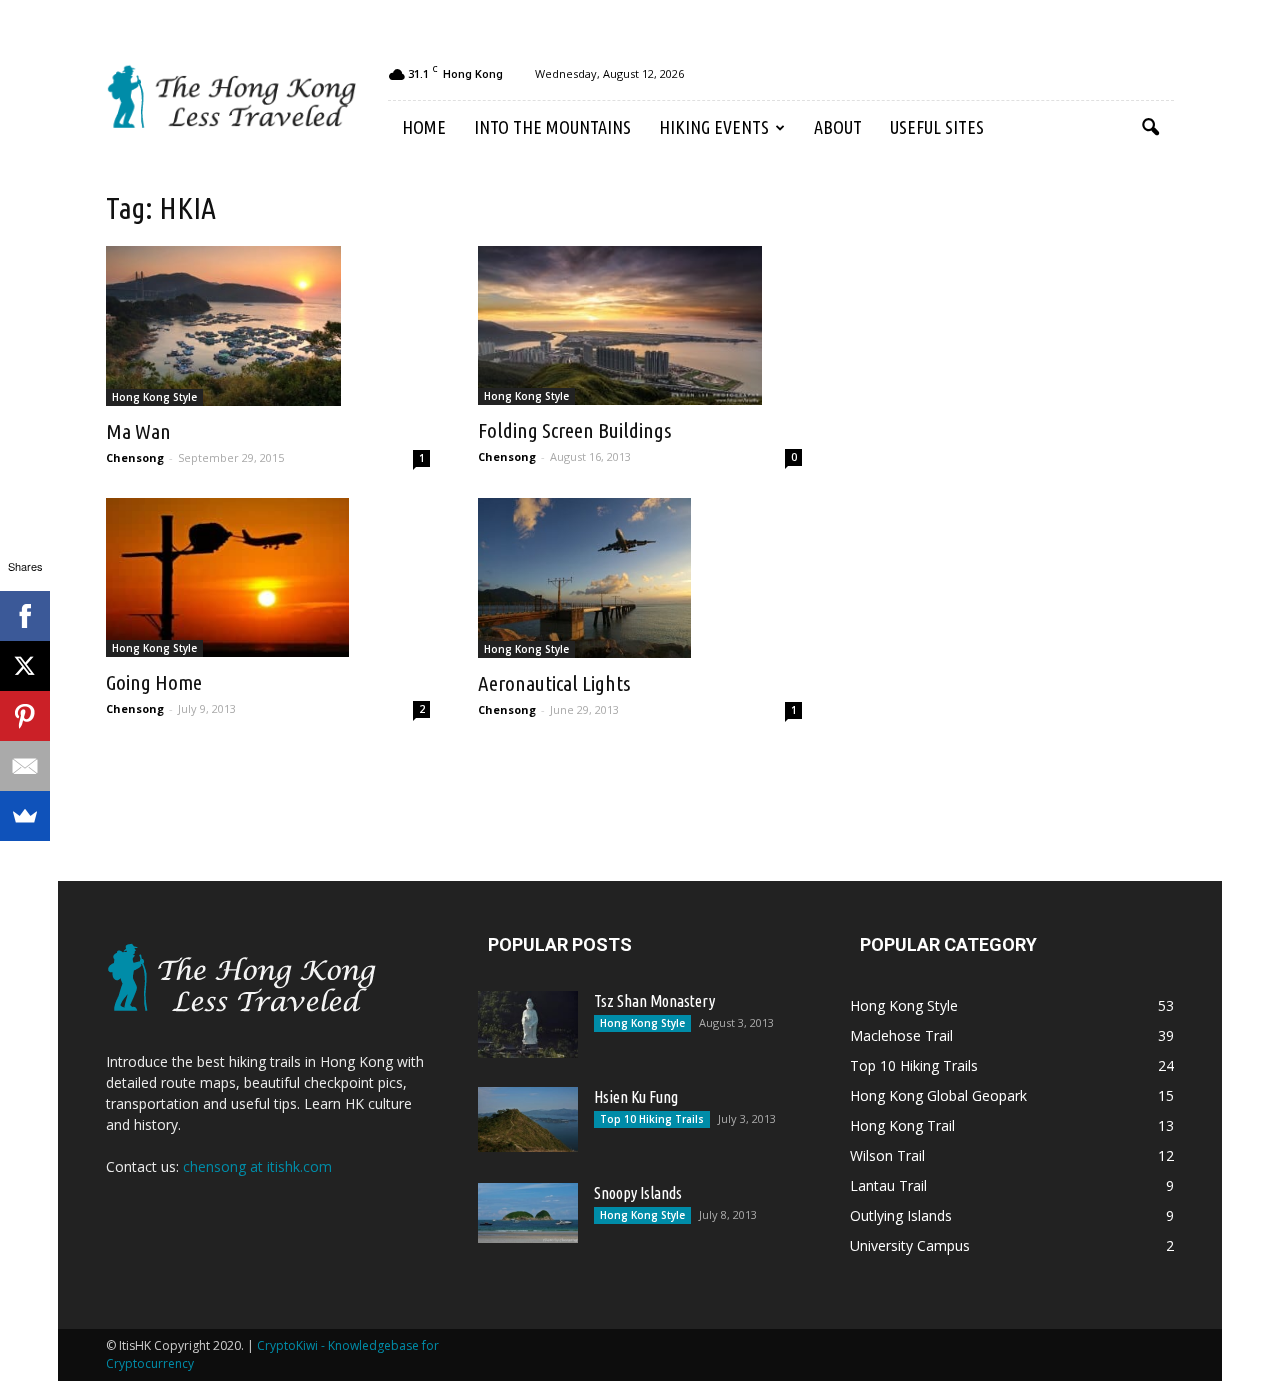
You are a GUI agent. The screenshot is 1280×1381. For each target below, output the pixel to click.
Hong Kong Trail (902, 1125)
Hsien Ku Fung (636, 1097)
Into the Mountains (552, 127)
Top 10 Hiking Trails (652, 1119)
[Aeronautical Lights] (640, 578)
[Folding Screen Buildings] (640, 325)
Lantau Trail (888, 1185)
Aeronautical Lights (554, 683)
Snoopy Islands (638, 1193)
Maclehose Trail (901, 1035)
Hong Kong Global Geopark (938, 1095)
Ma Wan (138, 431)
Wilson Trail (887, 1155)
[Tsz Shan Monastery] (528, 1024)
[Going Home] (268, 578)
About (838, 127)
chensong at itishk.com (257, 1166)
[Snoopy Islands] (528, 1213)
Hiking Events (714, 127)
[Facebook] (25, 616)
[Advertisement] (1000, 498)
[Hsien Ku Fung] (528, 1119)
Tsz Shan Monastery (654, 1001)
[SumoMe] (25, 816)
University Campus (910, 1245)
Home (424, 127)
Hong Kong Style (154, 397)
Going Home (154, 682)
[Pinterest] (25, 716)
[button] (1150, 128)
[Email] (25, 766)
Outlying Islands (901, 1215)
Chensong (135, 457)
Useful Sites (937, 127)
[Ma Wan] (268, 326)
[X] (25, 666)
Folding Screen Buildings (574, 430)
